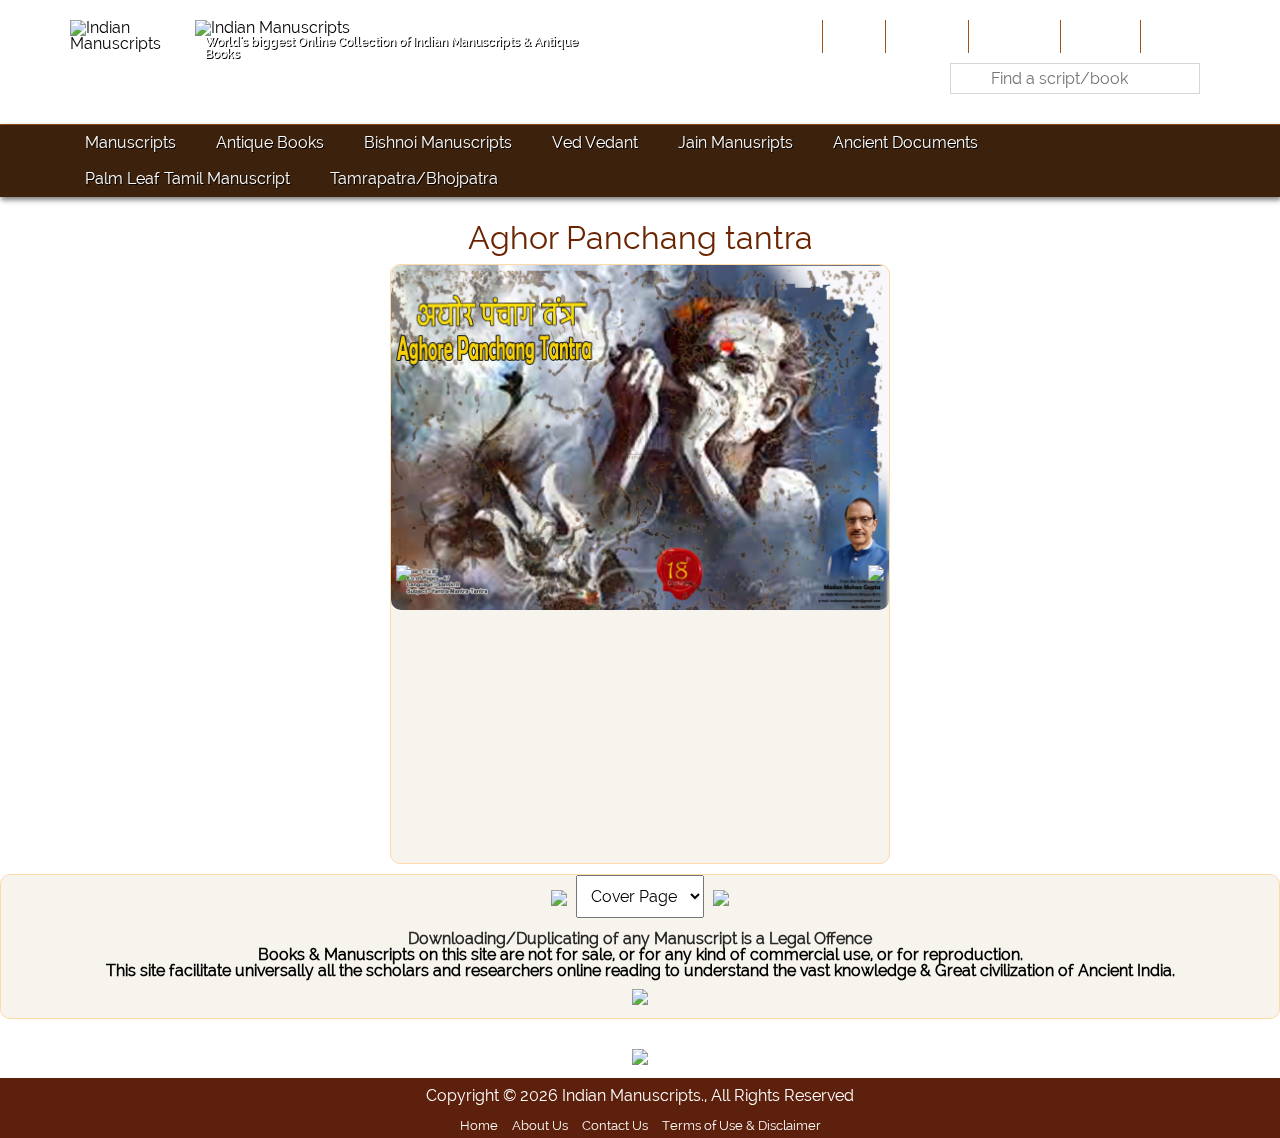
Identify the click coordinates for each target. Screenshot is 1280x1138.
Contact (1175, 36)
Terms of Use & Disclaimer (741, 1125)
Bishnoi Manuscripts (438, 142)
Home (852, 36)
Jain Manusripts (735, 142)
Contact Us (615, 1125)
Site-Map (1098, 36)
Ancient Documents (905, 142)
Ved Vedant (595, 142)
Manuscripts (130, 142)
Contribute (1012, 36)
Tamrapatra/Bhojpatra (414, 178)
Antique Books (270, 142)
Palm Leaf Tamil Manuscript (187, 178)
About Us (925, 36)
